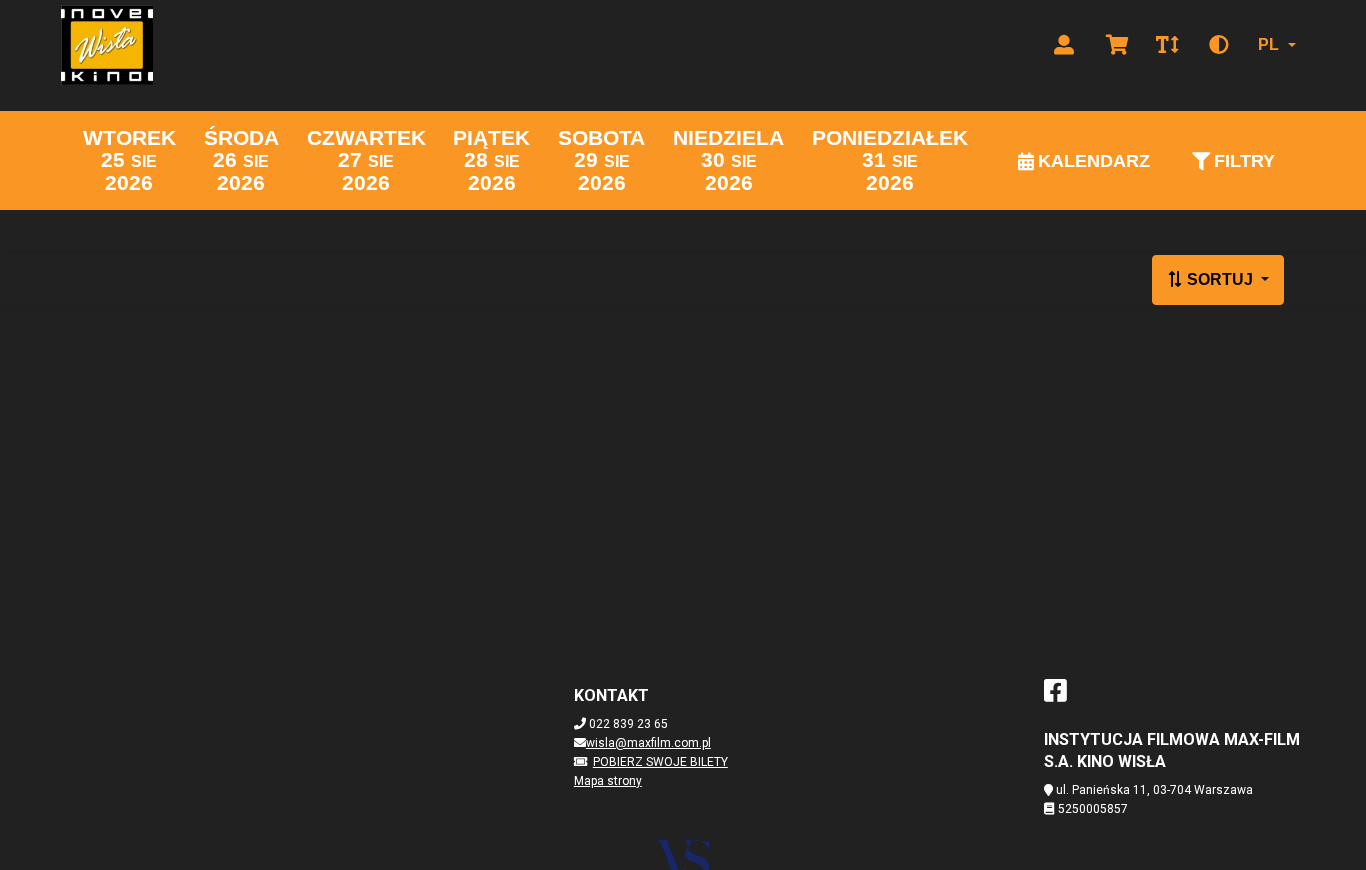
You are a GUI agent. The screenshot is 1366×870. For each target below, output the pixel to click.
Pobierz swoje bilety (660, 762)
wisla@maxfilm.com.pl (648, 743)
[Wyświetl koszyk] (1117, 45)
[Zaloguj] (1064, 45)
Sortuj (1220, 279)
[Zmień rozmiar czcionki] (1167, 45)
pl (1268, 44)
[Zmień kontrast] (1219, 45)
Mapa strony (608, 781)
